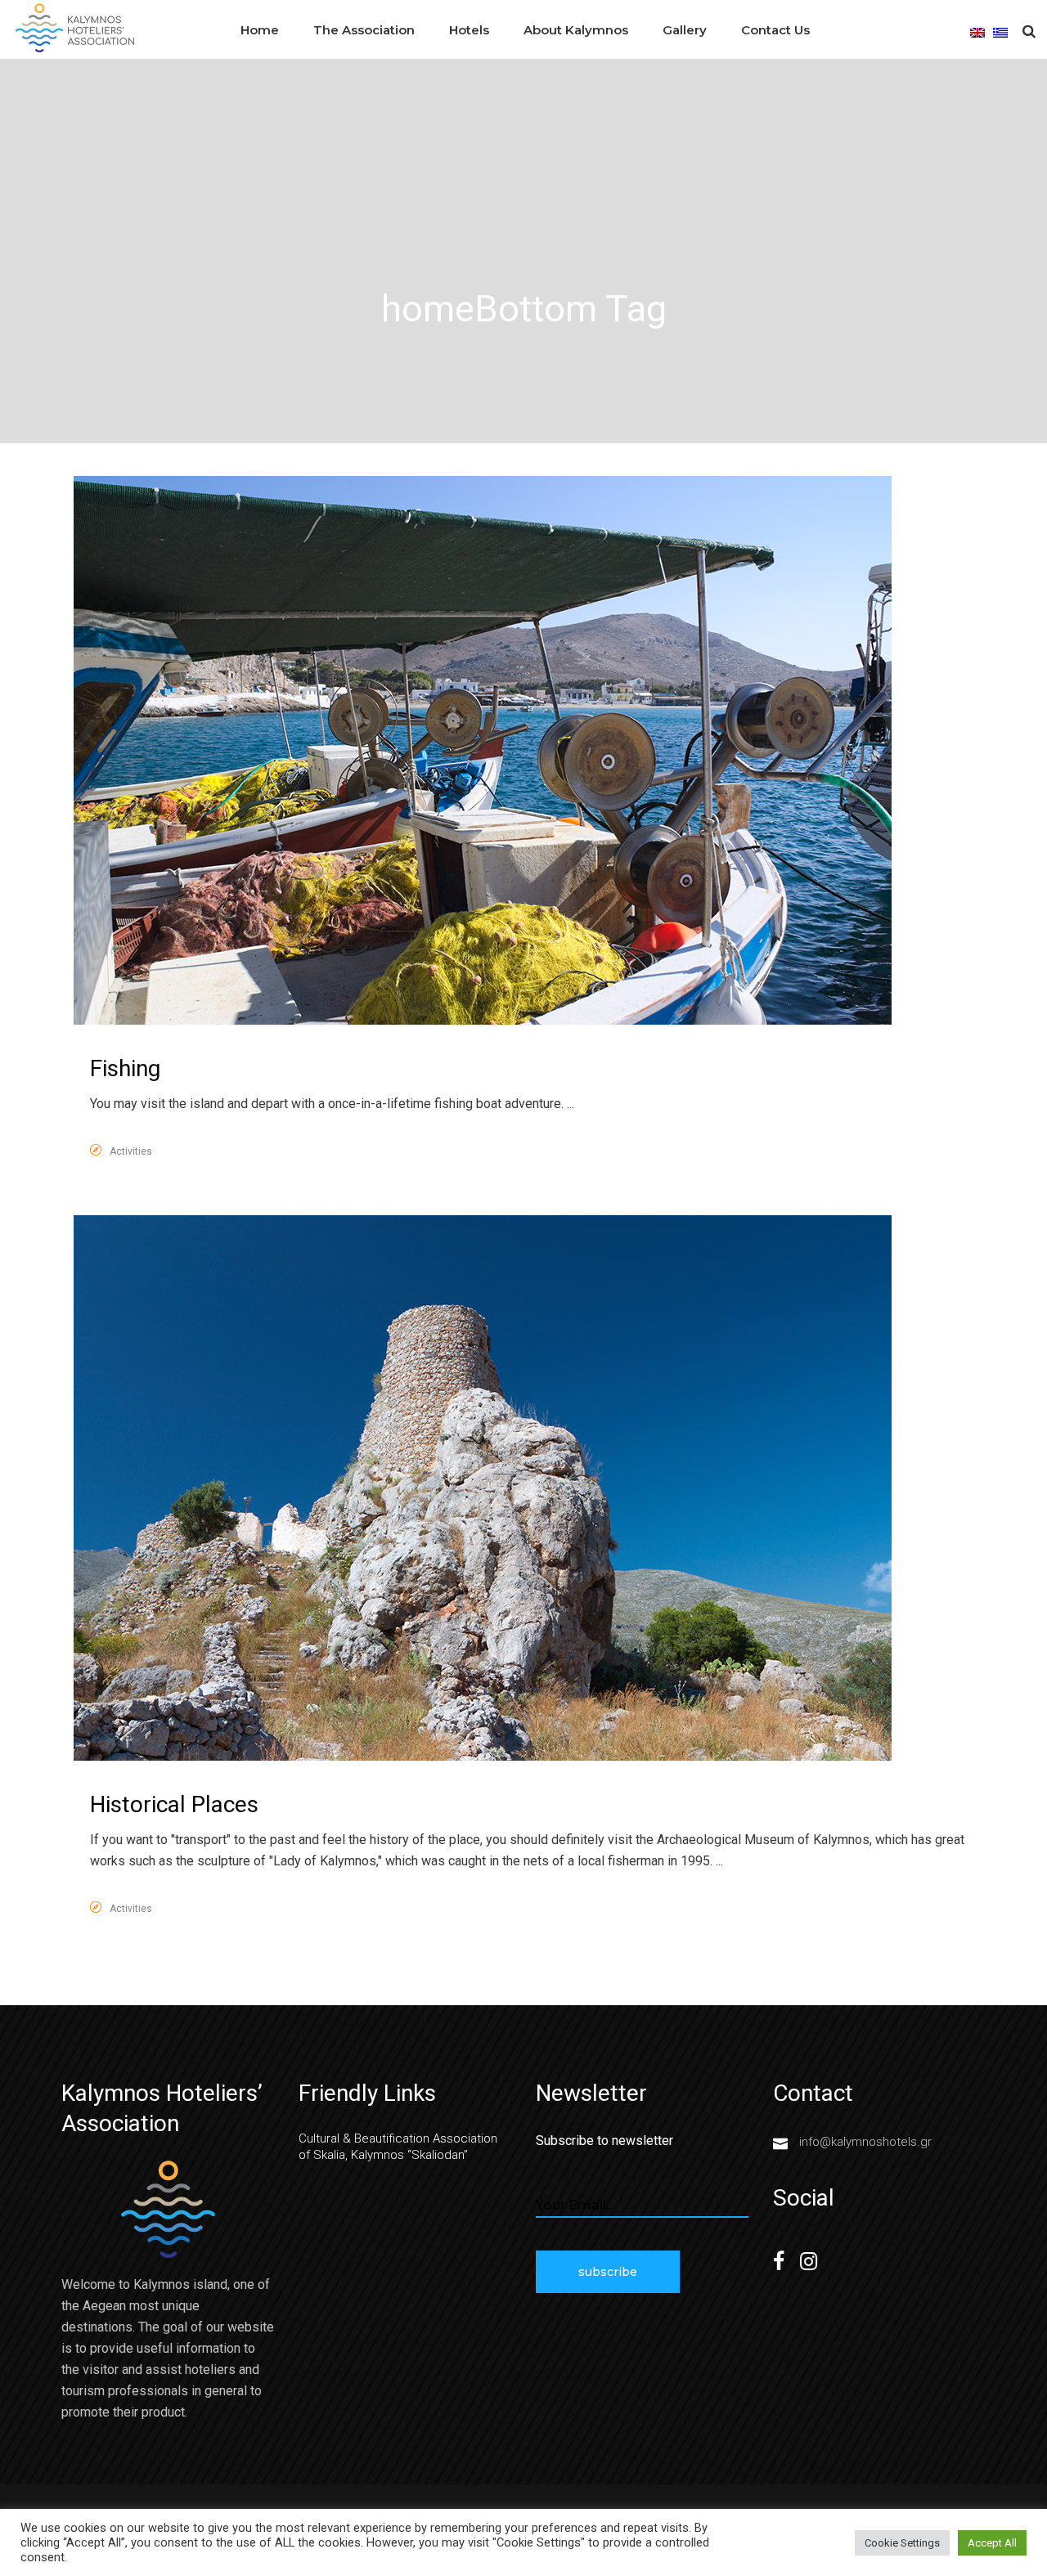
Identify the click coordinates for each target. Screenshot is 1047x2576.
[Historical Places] (483, 1488)
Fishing (125, 1068)
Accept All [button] (992, 2543)
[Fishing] (483, 750)
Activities (131, 1151)
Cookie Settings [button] (902, 2543)
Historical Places (174, 1804)
